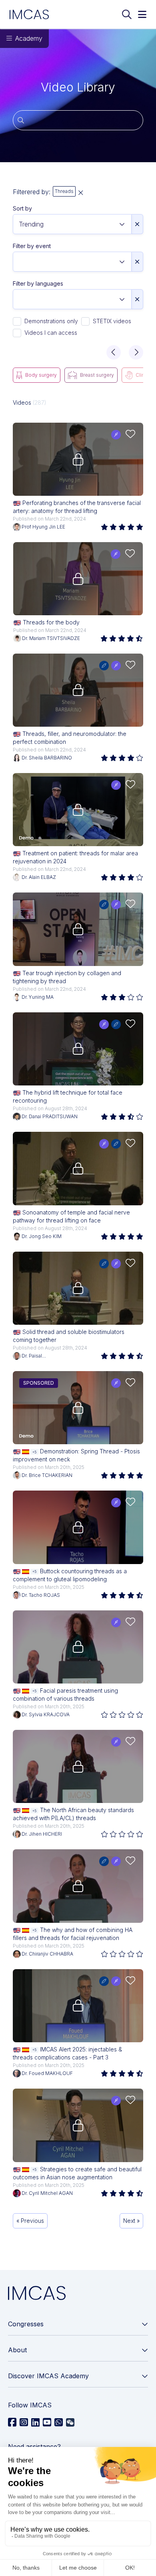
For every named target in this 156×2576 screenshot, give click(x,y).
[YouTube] (47, 2423)
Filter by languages (38, 283)
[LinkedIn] (35, 2423)
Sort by (22, 208)
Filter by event (32, 246)
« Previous (30, 2221)
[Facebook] (12, 2423)
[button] (114, 352)
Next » (131, 2221)
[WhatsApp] (59, 2423)
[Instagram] (24, 2423)
